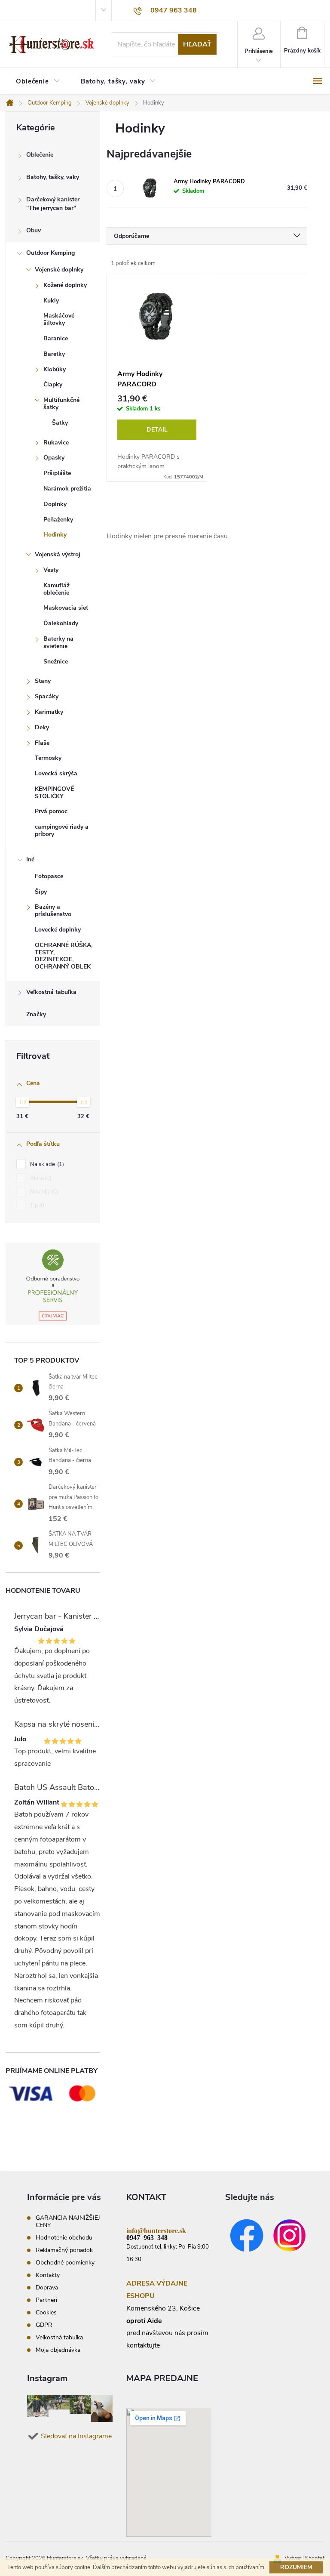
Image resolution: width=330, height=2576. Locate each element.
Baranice (56, 338)
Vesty (51, 570)
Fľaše (42, 743)
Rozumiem (296, 2567)
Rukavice (56, 443)
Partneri (46, 2300)
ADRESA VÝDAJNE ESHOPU (157, 2290)
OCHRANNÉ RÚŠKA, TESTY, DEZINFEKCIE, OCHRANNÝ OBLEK (64, 956)
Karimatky (49, 712)
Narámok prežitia (67, 489)
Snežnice (56, 662)
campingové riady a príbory (62, 830)
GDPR (44, 2325)
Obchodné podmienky (65, 2263)
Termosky (48, 758)
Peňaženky (58, 520)
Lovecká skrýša (56, 773)
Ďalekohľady (61, 623)
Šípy (41, 892)
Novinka (43, 1192)
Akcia (40, 1178)
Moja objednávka (58, 2350)
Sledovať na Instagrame (76, 2436)
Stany (43, 681)
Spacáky (47, 696)
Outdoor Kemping (50, 253)
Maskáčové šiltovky (59, 319)
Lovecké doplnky (58, 930)
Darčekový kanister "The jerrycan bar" (53, 204)
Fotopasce (49, 876)
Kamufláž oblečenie (57, 589)
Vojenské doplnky (59, 270)
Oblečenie (40, 155)
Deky (42, 727)
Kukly (51, 301)
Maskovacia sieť (66, 608)
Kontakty (48, 2275)
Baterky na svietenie (58, 642)
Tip (37, 1206)
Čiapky (53, 384)
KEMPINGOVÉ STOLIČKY (54, 793)
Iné (30, 859)
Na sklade (46, 1164)
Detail (157, 430)
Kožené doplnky (65, 285)
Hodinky (55, 535)
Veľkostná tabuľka (51, 992)
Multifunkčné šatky (61, 404)
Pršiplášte (57, 473)
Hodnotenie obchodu (64, 2238)
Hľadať (197, 44)
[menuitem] (38, 82)
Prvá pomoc (51, 811)
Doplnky (55, 504)
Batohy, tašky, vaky (53, 177)
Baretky (54, 354)
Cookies (46, 2312)
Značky (36, 1014)
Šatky (60, 423)
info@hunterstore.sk (156, 2230)
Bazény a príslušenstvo (53, 910)
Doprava (47, 2288)
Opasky (54, 458)
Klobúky (55, 369)
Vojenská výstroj (58, 554)
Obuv (34, 230)
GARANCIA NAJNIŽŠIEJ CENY (68, 2221)
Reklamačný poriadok (64, 2250)
